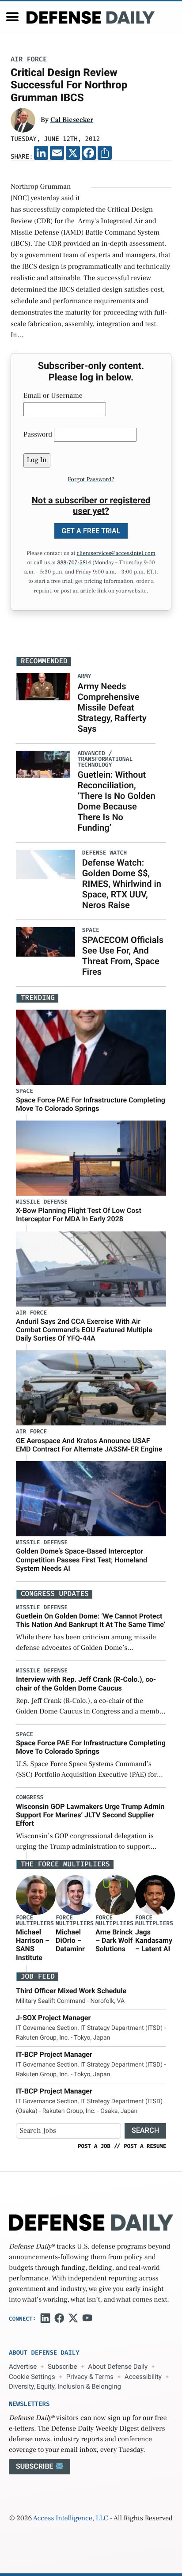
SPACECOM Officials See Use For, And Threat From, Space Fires (123, 956)
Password (38, 435)
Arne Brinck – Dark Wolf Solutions (114, 1940)
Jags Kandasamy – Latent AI (154, 1940)
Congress (30, 1798)
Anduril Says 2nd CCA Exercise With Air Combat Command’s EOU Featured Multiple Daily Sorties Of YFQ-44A (84, 1330)
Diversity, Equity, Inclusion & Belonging (65, 2386)
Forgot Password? (91, 479)
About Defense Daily (118, 2367)
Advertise (23, 2367)
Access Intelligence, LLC (71, 2519)
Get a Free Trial (91, 531)
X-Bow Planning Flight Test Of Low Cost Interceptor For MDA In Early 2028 (79, 1215)
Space (25, 1091)
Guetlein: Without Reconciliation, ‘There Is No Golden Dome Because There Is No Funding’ (116, 801)
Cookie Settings (32, 2377)
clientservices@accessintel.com (116, 554)
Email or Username (53, 396)
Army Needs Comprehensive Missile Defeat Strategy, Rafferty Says (112, 707)
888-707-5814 (74, 563)
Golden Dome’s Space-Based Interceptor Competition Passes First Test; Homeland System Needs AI (82, 1560)
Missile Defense (42, 1202)
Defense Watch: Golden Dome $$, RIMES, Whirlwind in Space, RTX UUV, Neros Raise (122, 884)
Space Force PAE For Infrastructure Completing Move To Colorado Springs (91, 1104)
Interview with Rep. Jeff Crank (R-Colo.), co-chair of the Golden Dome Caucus (86, 1683)
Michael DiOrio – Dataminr (70, 1940)
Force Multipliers (35, 1921)
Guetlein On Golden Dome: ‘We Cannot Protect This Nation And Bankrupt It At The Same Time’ (91, 1620)
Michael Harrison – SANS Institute (33, 1945)
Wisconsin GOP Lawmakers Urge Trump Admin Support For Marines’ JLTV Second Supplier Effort (90, 1815)
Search (145, 2130)
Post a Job (94, 2146)
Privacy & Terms (90, 2377)
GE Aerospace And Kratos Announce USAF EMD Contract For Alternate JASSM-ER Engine (89, 1445)
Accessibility (143, 2377)
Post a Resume (145, 2146)
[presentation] (36, 1895)
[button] (12, 17)
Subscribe (62, 2367)
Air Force (29, 59)
